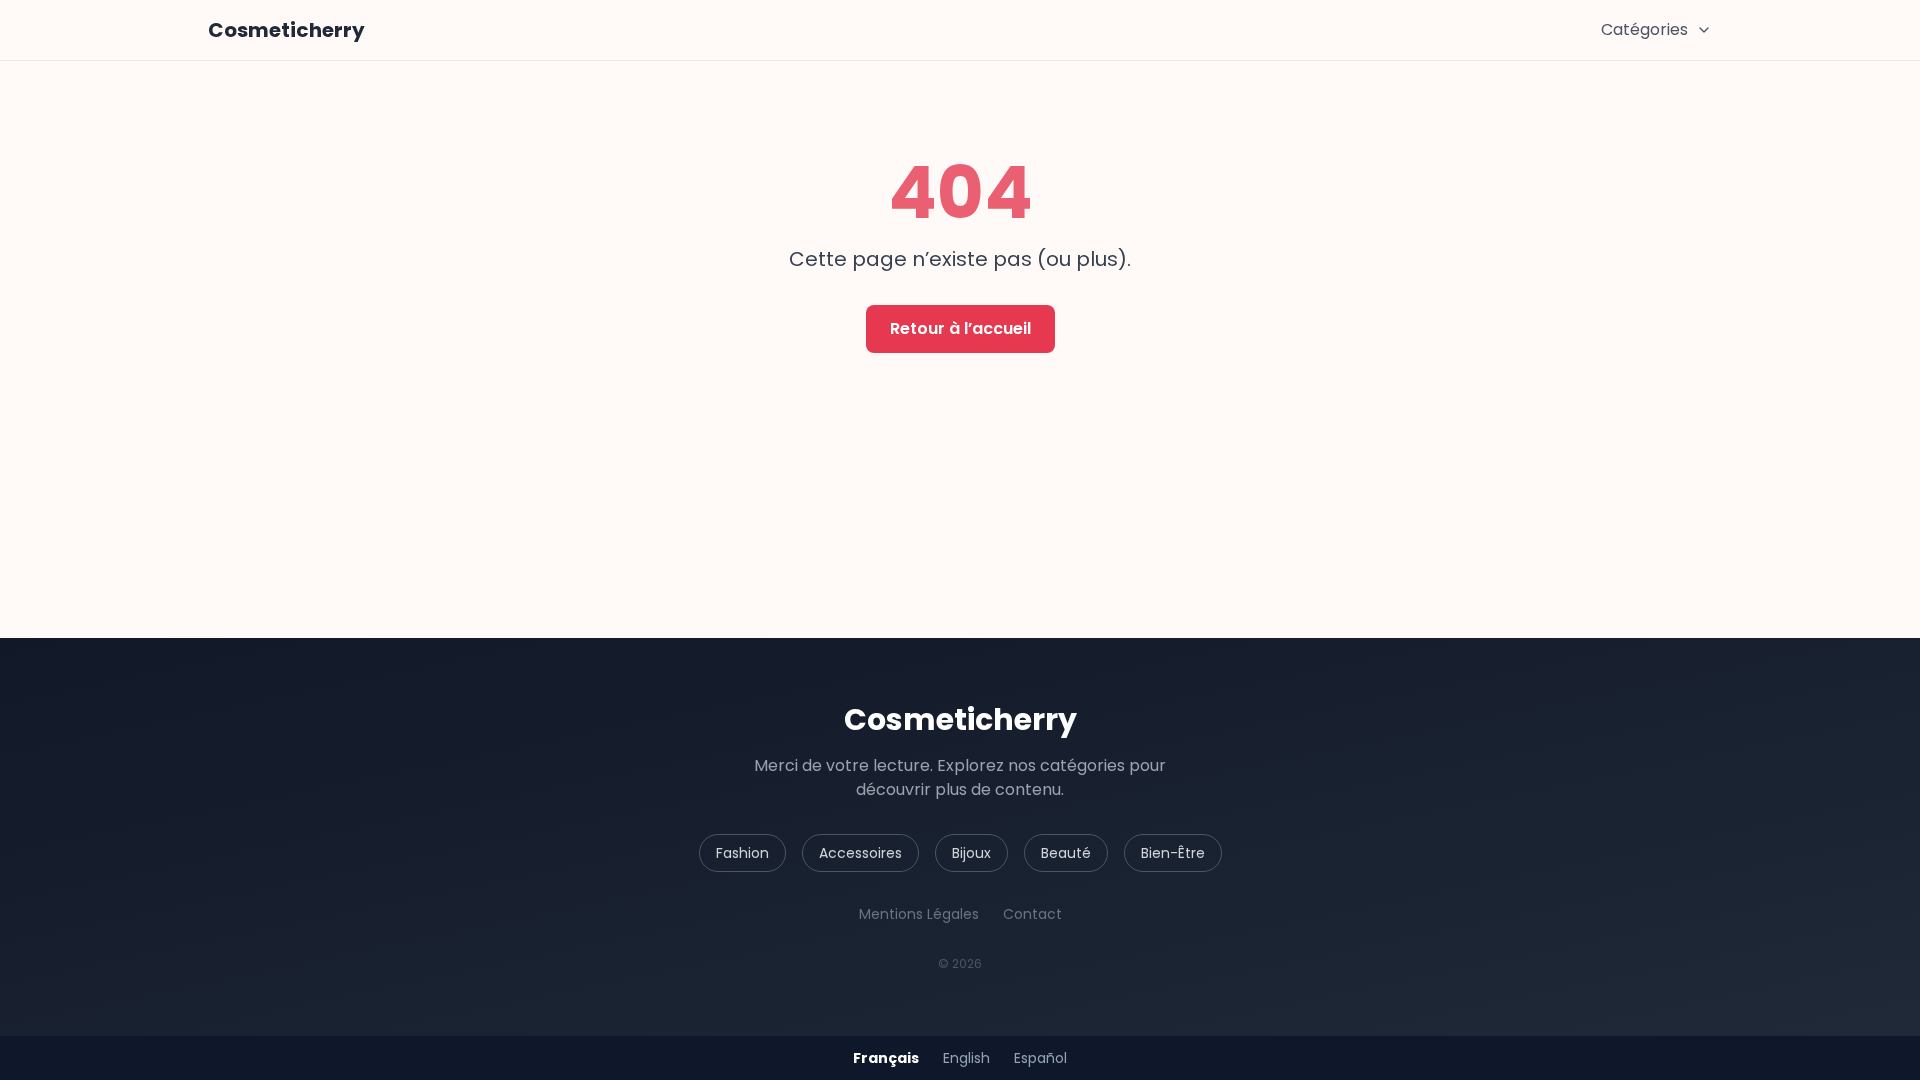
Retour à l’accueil (960, 328)
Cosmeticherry (286, 30)
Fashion (742, 853)
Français (886, 1058)
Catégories (1644, 29)
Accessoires (860, 853)
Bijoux (971, 853)
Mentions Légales (919, 914)
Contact (1032, 914)
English (966, 1058)
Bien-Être (1173, 853)
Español (1040, 1058)
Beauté (1066, 853)
